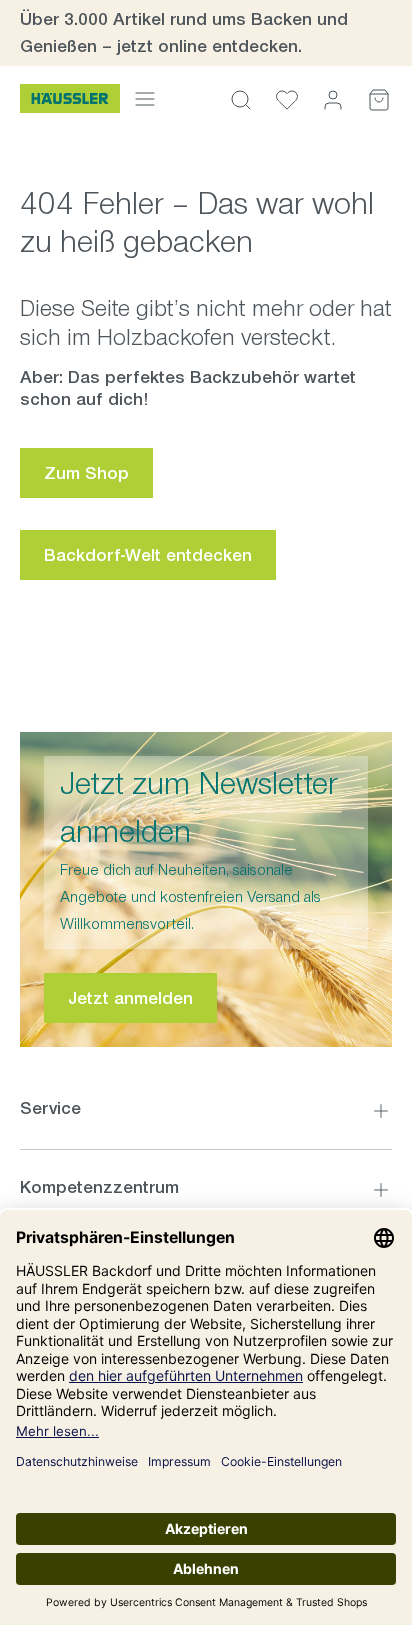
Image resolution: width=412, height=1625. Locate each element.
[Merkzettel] (287, 99)
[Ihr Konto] (333, 99)
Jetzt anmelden (130, 998)
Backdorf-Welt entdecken (148, 555)
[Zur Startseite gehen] (70, 99)
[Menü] (145, 98)
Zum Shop (86, 473)
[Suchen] (241, 99)
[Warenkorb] (379, 99)
